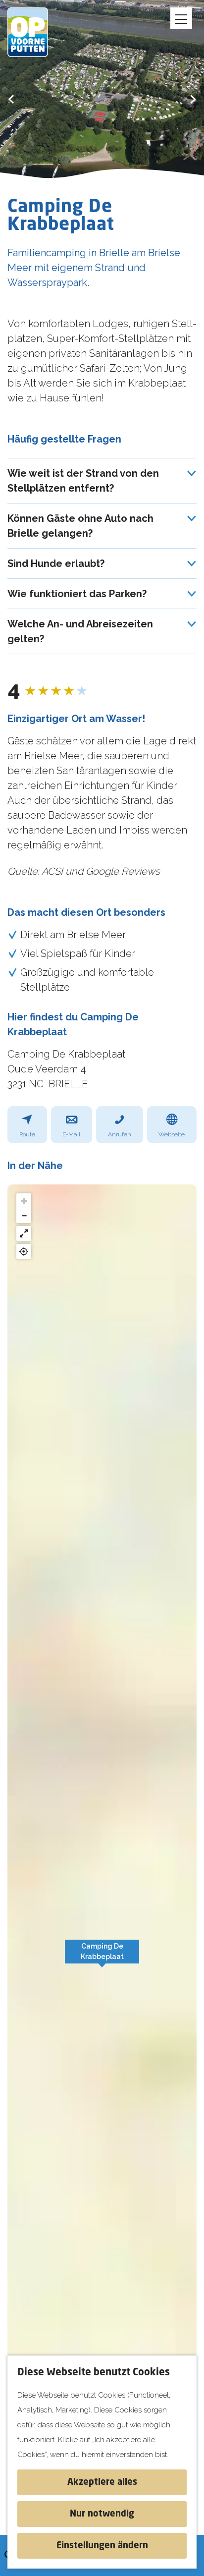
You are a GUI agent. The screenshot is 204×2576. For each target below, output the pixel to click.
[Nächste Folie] (193, 99)
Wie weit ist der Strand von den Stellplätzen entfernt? (83, 481)
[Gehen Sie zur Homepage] (35, 32)
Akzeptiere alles (102, 2482)
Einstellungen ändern (102, 2546)
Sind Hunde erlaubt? (56, 563)
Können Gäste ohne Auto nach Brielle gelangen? (80, 526)
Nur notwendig (102, 2514)
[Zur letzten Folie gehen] (11, 99)
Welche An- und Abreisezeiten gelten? (80, 631)
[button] (102, 1957)
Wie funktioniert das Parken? (77, 594)
